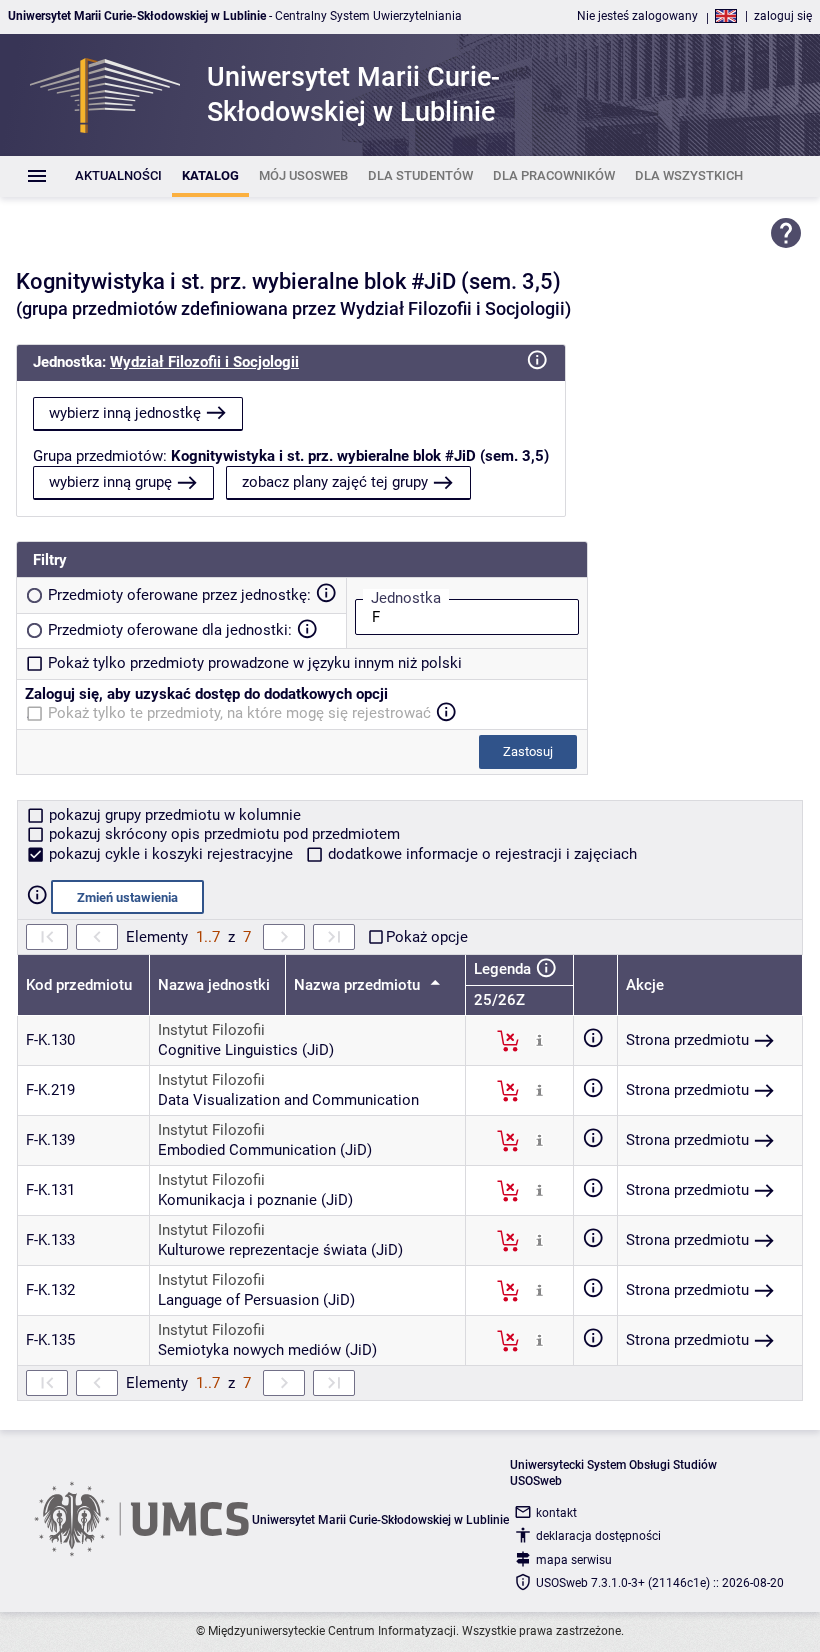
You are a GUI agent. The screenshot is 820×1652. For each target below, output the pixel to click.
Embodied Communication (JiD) (265, 1150)
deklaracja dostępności (598, 1536)
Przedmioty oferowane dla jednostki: (170, 630)
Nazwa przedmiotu (359, 985)
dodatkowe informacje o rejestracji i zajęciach (480, 854)
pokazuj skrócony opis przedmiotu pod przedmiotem (222, 834)
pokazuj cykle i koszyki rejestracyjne (171, 854)
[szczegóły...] (539, 1040)
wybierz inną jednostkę (125, 413)
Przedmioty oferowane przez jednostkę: (179, 595)
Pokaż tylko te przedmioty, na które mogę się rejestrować (239, 713)
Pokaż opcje (427, 937)
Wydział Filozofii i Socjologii (204, 362)
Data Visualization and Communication (288, 1100)
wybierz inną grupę (110, 482)
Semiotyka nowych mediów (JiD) (267, 1350)
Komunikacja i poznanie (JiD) (255, 1200)
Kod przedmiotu (79, 985)
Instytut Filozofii (211, 1030)
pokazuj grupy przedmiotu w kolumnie (173, 815)
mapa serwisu (574, 1560)
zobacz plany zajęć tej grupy (335, 482)
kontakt (556, 1513)
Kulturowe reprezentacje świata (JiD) (280, 1250)
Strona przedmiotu (687, 1040)
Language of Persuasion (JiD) (256, 1300)
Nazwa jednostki (214, 985)
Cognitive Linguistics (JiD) (246, 1050)
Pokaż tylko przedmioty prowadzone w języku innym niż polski (255, 663)
